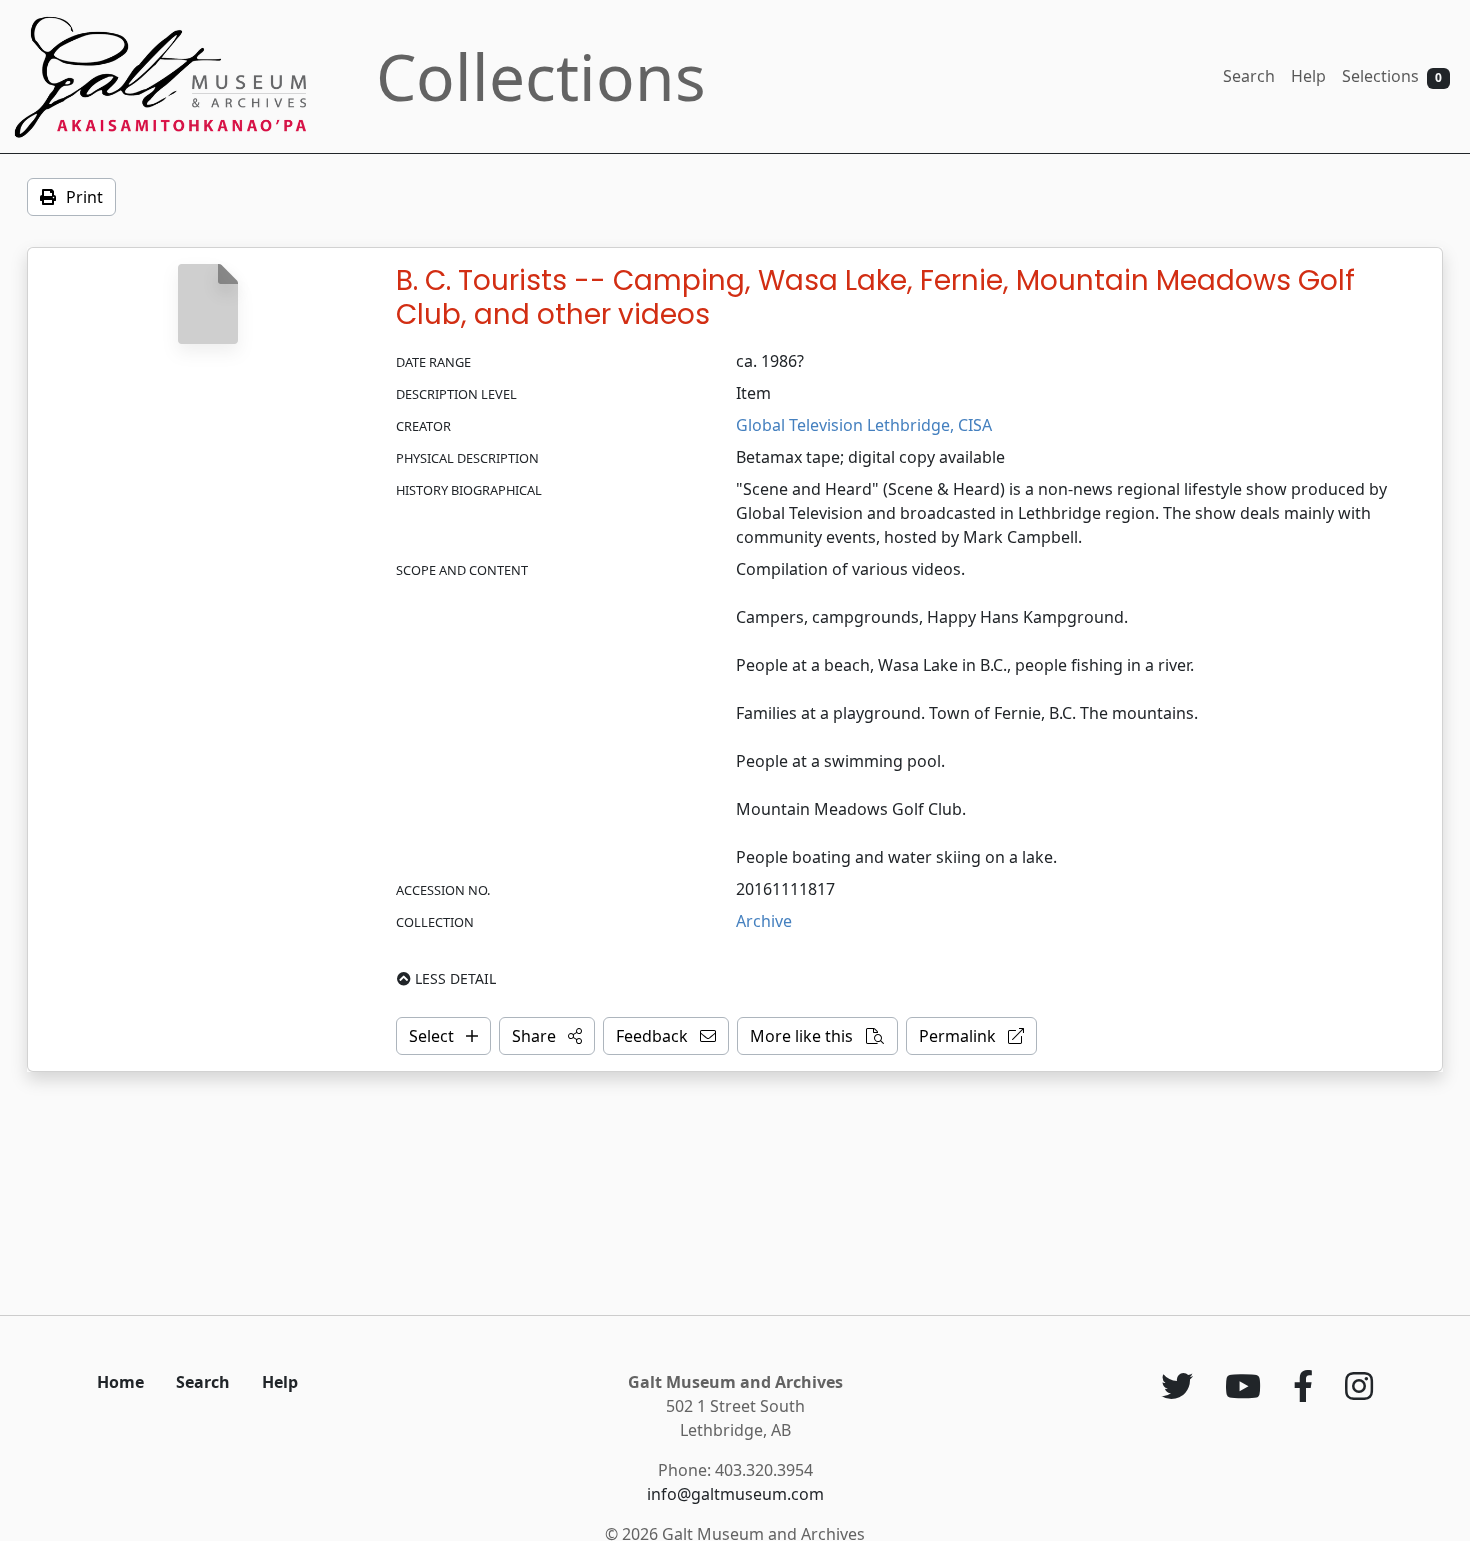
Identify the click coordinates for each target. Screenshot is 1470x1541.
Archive (764, 921)
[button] (547, 1036)
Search (1249, 76)
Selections (1392, 76)
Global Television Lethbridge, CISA (864, 425)
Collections (541, 76)
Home (120, 1382)
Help (1308, 76)
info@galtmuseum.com (735, 1494)
